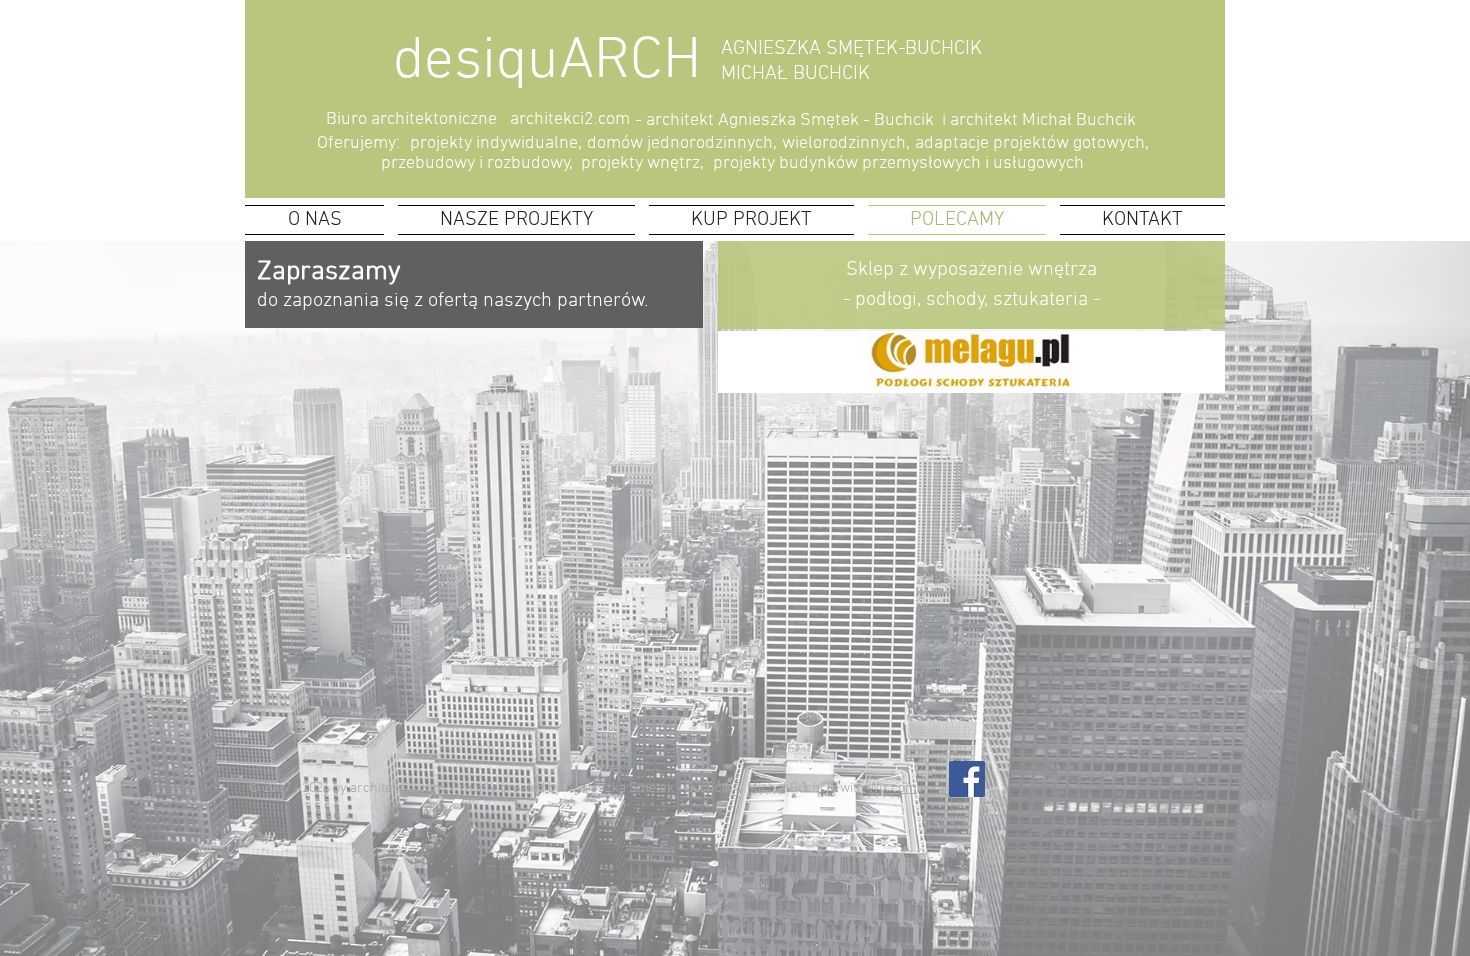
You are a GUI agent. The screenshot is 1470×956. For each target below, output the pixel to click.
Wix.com (892, 788)
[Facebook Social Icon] (967, 779)
